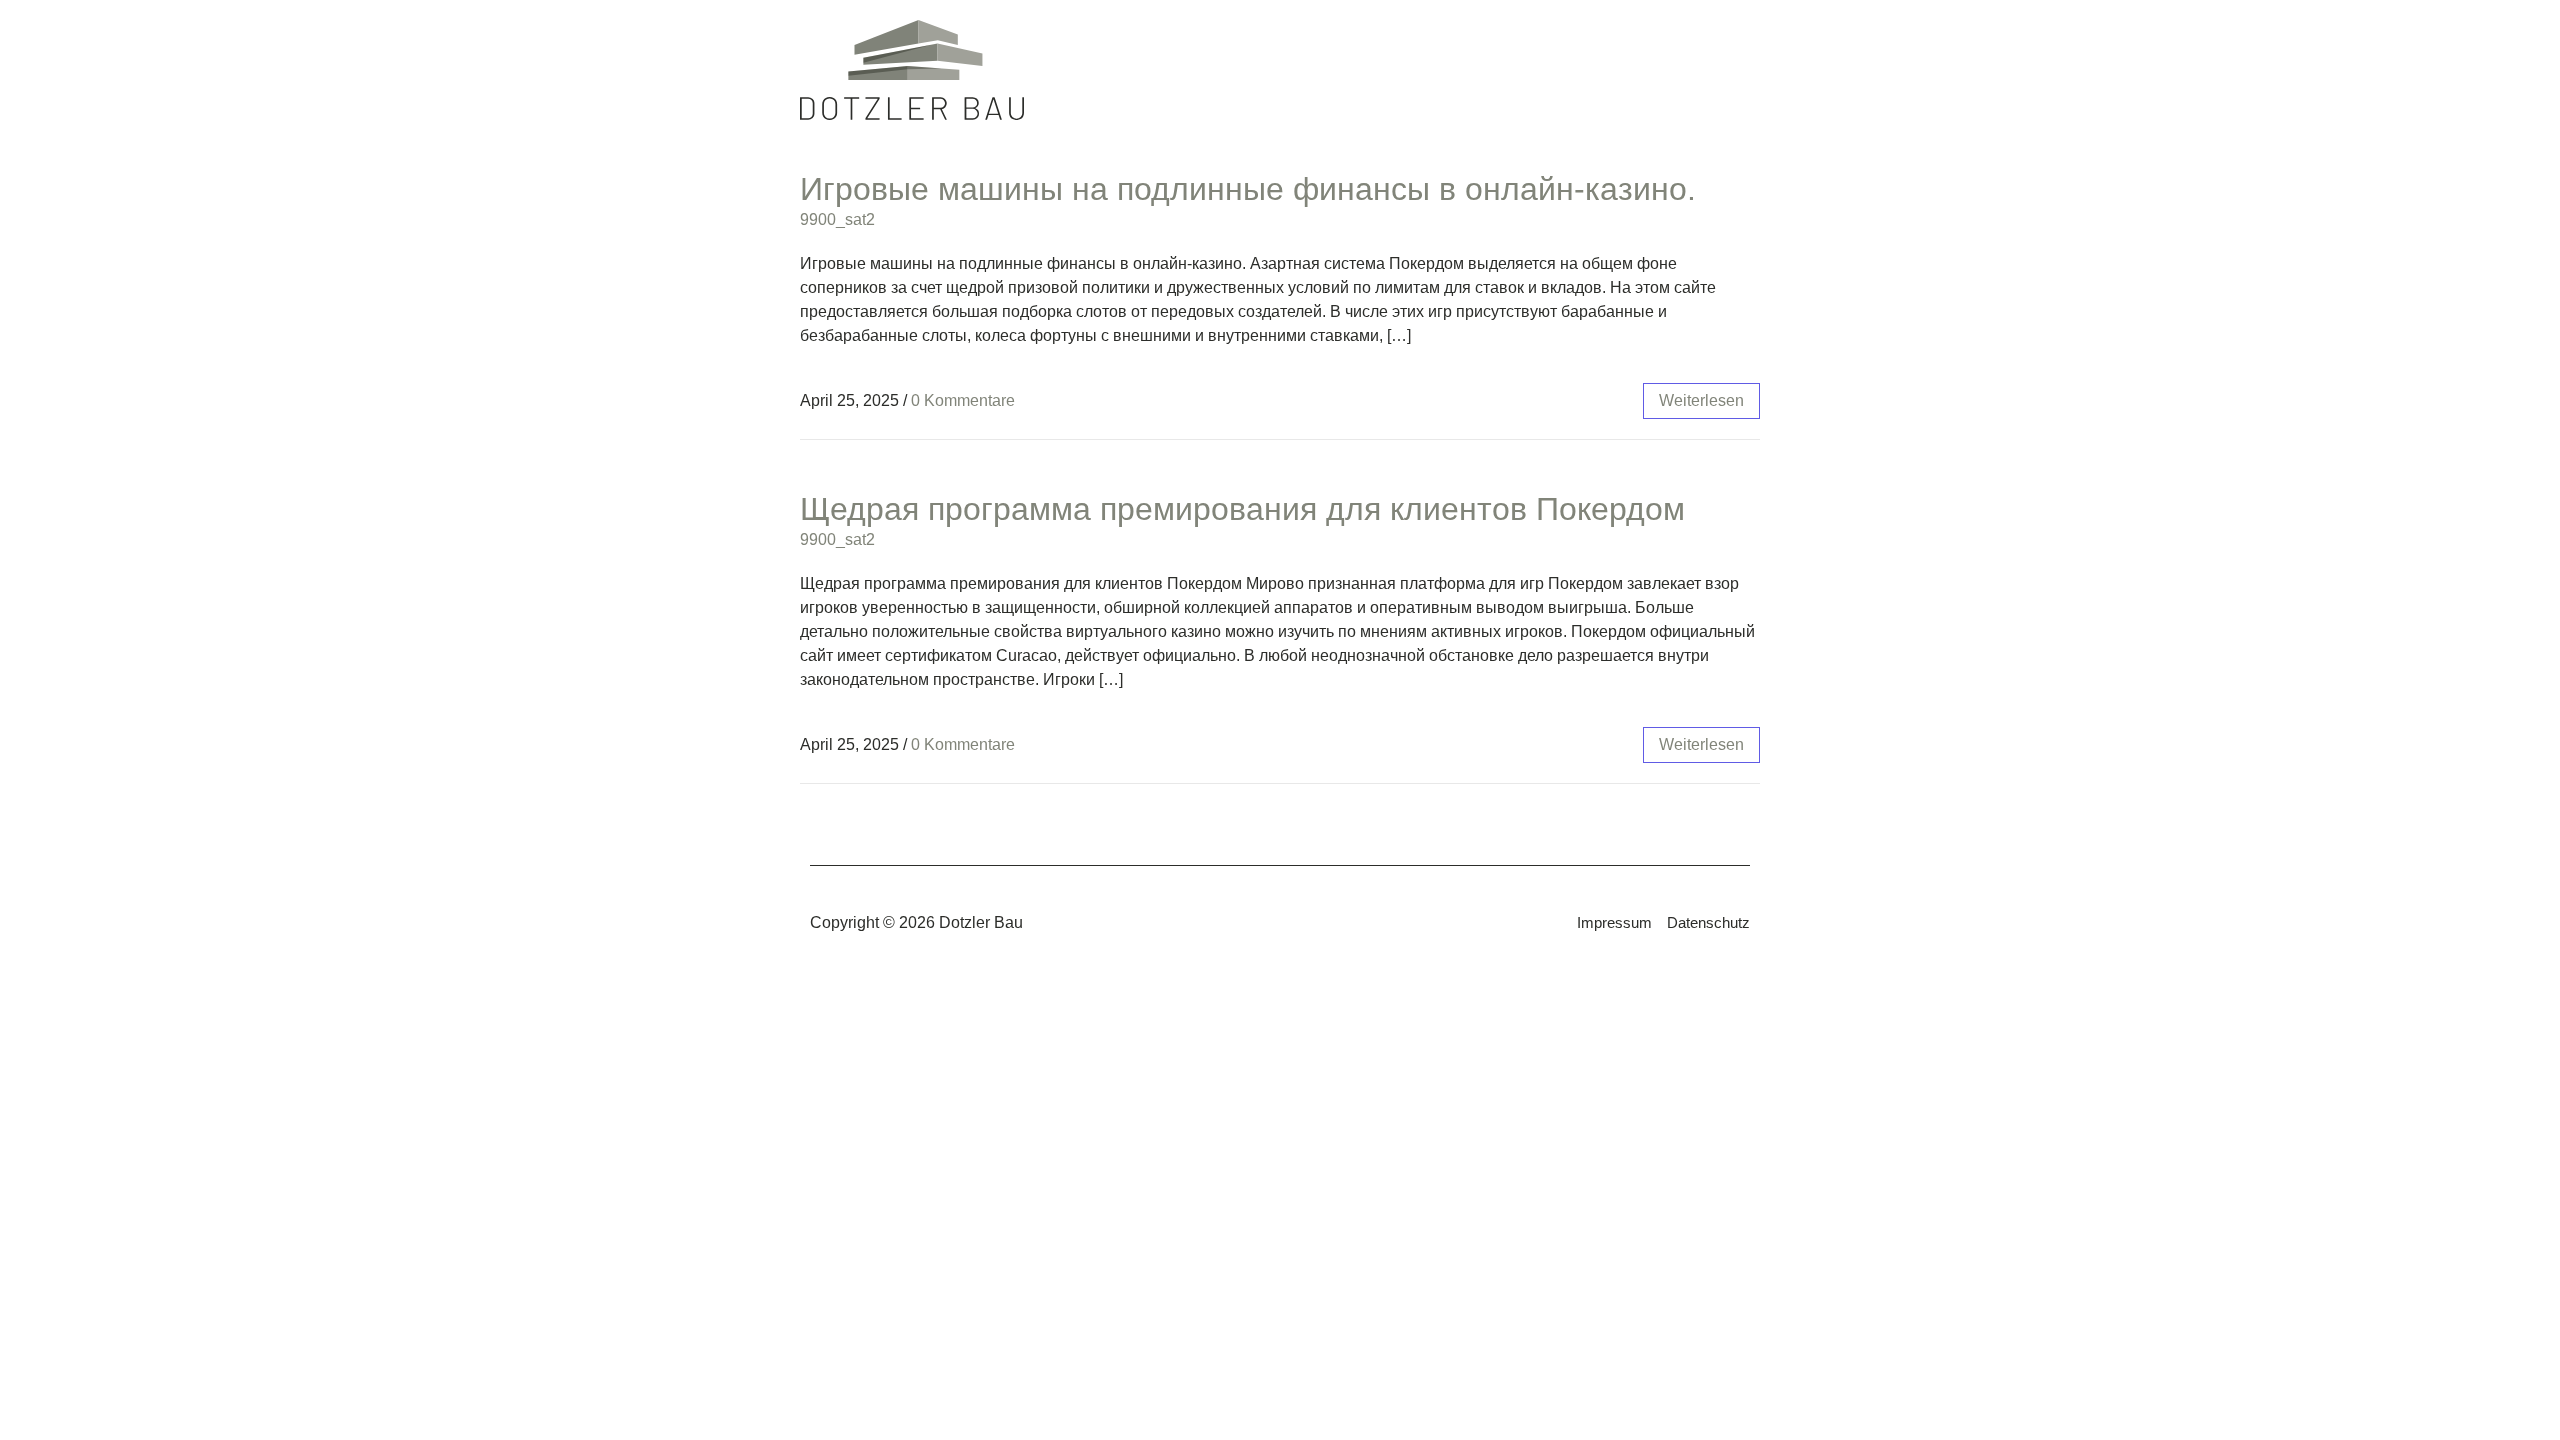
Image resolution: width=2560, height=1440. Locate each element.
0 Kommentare (963, 400)
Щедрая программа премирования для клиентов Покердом (1242, 509)
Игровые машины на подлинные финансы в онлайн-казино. (1248, 189)
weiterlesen (1701, 400)
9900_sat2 (837, 219)
